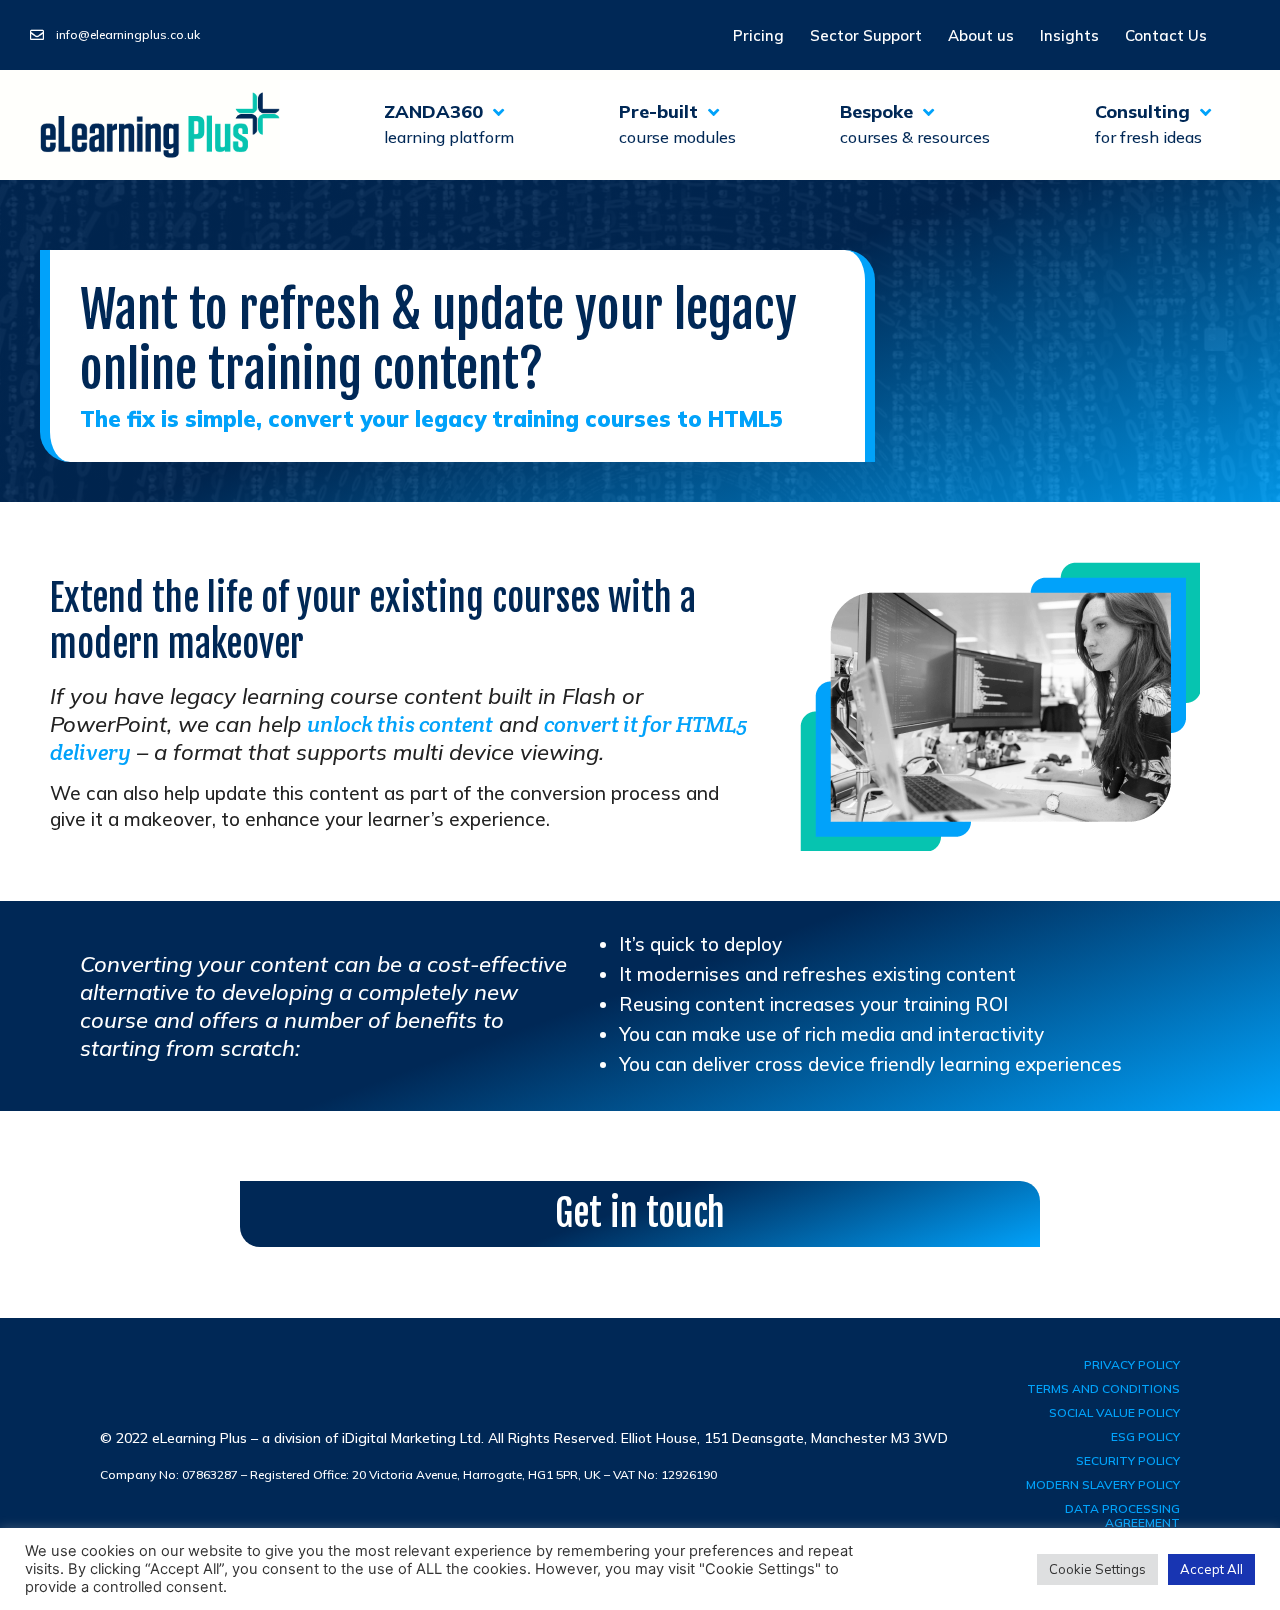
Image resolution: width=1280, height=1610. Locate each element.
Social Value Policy (1114, 1412)
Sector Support (866, 35)
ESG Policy (1145, 1436)
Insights (1069, 35)
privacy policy (1132, 1364)
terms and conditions (1103, 1388)
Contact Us (1166, 35)
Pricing (758, 35)
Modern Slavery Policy (1103, 1484)
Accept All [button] (1211, 1569)
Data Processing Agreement (1122, 1515)
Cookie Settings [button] (1097, 1569)
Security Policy (1128, 1460)
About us (981, 35)
